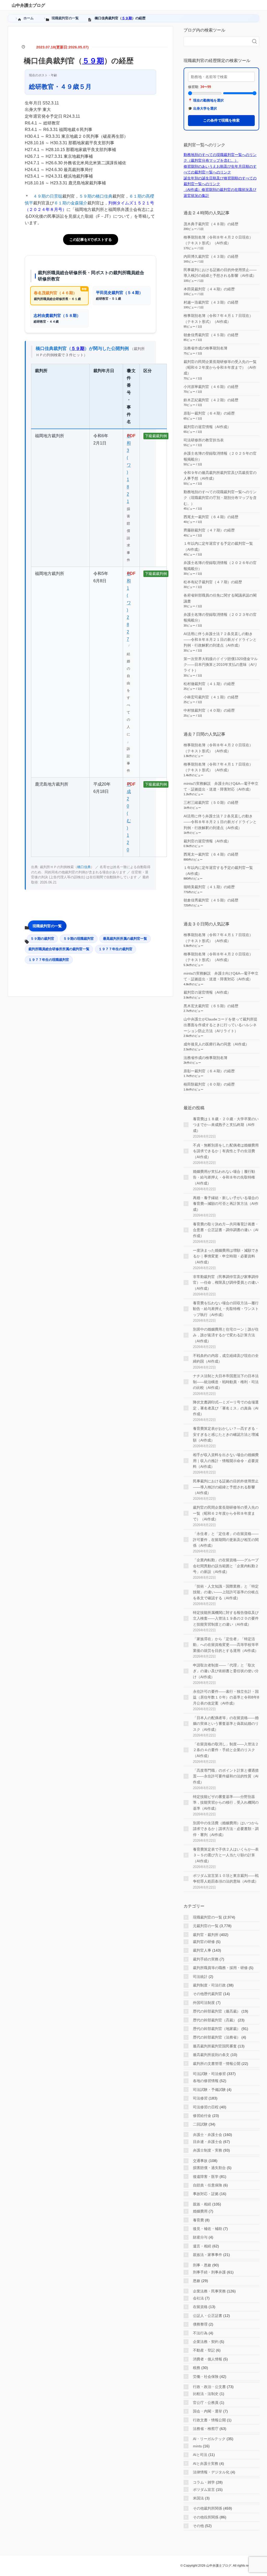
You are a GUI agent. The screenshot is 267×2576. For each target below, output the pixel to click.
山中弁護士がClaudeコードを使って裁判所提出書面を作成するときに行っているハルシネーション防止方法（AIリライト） (220, 1025)
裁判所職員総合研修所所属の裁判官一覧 (59, 949)
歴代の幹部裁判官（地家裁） (217, 2029)
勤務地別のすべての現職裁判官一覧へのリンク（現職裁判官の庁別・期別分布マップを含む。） (220, 498)
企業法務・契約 (206, 2342)
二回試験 (200, 2124)
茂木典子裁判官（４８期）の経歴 (211, 224)
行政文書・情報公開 (209, 2420)
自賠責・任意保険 (208, 2185)
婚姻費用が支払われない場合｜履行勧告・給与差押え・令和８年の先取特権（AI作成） (224, 1177)
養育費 (198, 2220)
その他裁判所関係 (208, 2508)
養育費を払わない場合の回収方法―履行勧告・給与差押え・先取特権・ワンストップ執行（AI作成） (226, 1309)
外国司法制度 (204, 2003)
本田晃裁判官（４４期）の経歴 (209, 289)
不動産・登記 (204, 2350)
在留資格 (200, 2307)
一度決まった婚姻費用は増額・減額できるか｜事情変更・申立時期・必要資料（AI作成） (226, 1256)
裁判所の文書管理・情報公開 (217, 2064)
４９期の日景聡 (48, 196)
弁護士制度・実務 (208, 2150)
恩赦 (197, 2281)
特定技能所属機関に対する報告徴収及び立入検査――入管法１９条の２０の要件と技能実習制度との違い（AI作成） (226, 1618)
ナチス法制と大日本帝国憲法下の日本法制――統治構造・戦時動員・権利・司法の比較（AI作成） (226, 1382)
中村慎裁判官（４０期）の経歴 (209, 710)
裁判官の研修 (204, 1942)
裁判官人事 (202, 1950)
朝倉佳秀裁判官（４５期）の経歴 (211, 335)
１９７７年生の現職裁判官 (49, 960)
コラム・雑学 (204, 2482)
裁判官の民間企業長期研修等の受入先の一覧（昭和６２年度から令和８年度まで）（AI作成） (220, 368)
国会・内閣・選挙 (208, 2411)
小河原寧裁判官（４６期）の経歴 (211, 387)
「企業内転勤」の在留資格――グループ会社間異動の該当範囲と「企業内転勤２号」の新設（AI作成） (226, 1566)
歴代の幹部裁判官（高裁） (215, 2020)
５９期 (127, 18)
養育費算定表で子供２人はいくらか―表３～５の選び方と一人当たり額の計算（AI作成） (226, 1855)
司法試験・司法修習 (209, 2074)
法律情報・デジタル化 (211, 2472)
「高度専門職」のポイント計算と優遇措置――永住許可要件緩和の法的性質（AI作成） (226, 1776)
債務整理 (200, 2324)
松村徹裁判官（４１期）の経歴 (209, 684)
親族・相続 (202, 2204)
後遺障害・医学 (206, 2177)
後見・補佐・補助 (208, 2229)
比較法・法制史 (206, 2394)
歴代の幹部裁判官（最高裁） (217, 2011)
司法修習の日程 (206, 2107)
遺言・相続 (202, 2246)
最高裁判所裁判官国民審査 (215, 2046)
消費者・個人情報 (208, 2359)
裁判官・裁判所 (206, 1935)
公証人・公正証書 (208, 2316)
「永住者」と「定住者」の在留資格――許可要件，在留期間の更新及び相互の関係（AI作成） (226, 1540)
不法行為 (200, 2333)
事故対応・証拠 (206, 2194)
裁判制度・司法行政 (209, 1985)
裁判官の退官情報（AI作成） (207, 427)
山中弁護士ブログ (28, 5)
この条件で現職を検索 (221, 120)
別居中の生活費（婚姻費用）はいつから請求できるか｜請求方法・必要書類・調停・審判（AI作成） (226, 1829)
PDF (131, 436)
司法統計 (200, 1977)
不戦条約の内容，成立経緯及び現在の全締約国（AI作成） (226, 1358)
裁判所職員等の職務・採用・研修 (220, 1968)
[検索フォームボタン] (254, 41)
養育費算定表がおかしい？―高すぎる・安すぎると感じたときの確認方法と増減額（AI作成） (226, 1434)
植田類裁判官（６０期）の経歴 (209, 1084)
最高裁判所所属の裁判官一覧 (125, 939)
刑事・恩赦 (202, 2265)
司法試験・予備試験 (209, 2090)
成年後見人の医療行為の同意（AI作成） (216, 1044)
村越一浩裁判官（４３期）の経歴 (211, 302)
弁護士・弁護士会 (208, 2135)
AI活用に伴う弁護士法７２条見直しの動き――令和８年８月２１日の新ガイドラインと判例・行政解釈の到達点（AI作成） (220, 640)
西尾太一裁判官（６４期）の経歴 (211, 517)
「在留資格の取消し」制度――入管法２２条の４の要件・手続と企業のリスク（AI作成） (226, 1750)
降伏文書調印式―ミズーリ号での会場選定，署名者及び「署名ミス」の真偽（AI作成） (226, 1408)
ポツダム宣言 (204, 2490)
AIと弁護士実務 (206, 2464)
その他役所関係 (206, 2517)
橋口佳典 (84, 867)
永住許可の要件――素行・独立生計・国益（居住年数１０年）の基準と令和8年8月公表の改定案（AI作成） (226, 1697)
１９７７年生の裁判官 (116, 949)
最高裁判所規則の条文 (211, 2055)
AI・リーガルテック (209, 2439)
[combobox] (216, 41)
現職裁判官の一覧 (47, 926)
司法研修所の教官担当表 (204, 440)
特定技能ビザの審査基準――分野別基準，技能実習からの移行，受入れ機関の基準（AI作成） (226, 1803)
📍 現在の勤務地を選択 (206, 100)
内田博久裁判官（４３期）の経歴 (211, 256)
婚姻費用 (200, 2211)
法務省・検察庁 (206, 2429)
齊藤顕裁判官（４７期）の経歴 (209, 530)
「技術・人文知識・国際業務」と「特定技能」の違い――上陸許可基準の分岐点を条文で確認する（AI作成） (226, 1592)
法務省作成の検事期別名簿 (205, 348)
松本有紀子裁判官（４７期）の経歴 (213, 582)
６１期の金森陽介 (71, 203)
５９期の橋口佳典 (96, 196)
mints (197, 2446)
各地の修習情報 (206, 2081)
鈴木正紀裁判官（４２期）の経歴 (211, 400)
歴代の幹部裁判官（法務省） (217, 2037)
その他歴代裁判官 (208, 1994)
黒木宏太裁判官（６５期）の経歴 (211, 1006)
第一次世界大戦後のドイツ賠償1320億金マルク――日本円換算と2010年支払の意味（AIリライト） (221, 665)
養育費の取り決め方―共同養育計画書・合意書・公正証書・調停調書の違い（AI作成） (226, 1230)
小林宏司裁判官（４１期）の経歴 (211, 697)
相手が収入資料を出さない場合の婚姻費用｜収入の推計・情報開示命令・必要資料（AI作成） (226, 1461)
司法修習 (200, 2098)
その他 (198, 2526)
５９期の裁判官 (42, 939)
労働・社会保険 (206, 2377)
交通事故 (200, 2161)
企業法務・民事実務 (209, 2291)
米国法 (198, 2498)
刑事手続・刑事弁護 (209, 2272)
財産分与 (200, 2237)
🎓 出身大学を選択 (202, 108)
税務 (197, 2368)
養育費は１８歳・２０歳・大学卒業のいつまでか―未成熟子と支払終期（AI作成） (226, 1125)
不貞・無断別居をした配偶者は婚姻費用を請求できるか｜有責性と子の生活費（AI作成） (226, 1151)
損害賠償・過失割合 (209, 2168)
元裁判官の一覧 (206, 1926)
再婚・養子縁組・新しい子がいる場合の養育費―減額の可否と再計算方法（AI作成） (226, 1204)
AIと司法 (200, 2455)
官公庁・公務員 (206, 2403)
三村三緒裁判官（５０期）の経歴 (211, 803)
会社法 (198, 2298)
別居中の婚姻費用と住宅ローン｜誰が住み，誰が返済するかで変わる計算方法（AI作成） (226, 1335)
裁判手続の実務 (206, 1959)
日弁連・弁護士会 (208, 2142)
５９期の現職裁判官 (79, 939)
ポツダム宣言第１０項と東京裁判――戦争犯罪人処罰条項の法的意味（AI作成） (226, 1878)
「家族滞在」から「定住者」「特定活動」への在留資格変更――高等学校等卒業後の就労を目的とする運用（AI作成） (226, 1645)
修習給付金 (202, 2116)
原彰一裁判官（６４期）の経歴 (209, 413)
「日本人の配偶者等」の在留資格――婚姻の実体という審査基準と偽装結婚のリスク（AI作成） (226, 1724)
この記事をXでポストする (91, 240)
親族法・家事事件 (208, 2255)
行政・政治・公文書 (209, 2387)
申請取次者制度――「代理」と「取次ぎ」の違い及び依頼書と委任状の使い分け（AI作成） (226, 1671)
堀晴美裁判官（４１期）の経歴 (209, 887)
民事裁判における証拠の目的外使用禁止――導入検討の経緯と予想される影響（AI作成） (226, 1487)
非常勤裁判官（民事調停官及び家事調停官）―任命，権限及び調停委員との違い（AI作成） (226, 1283)
